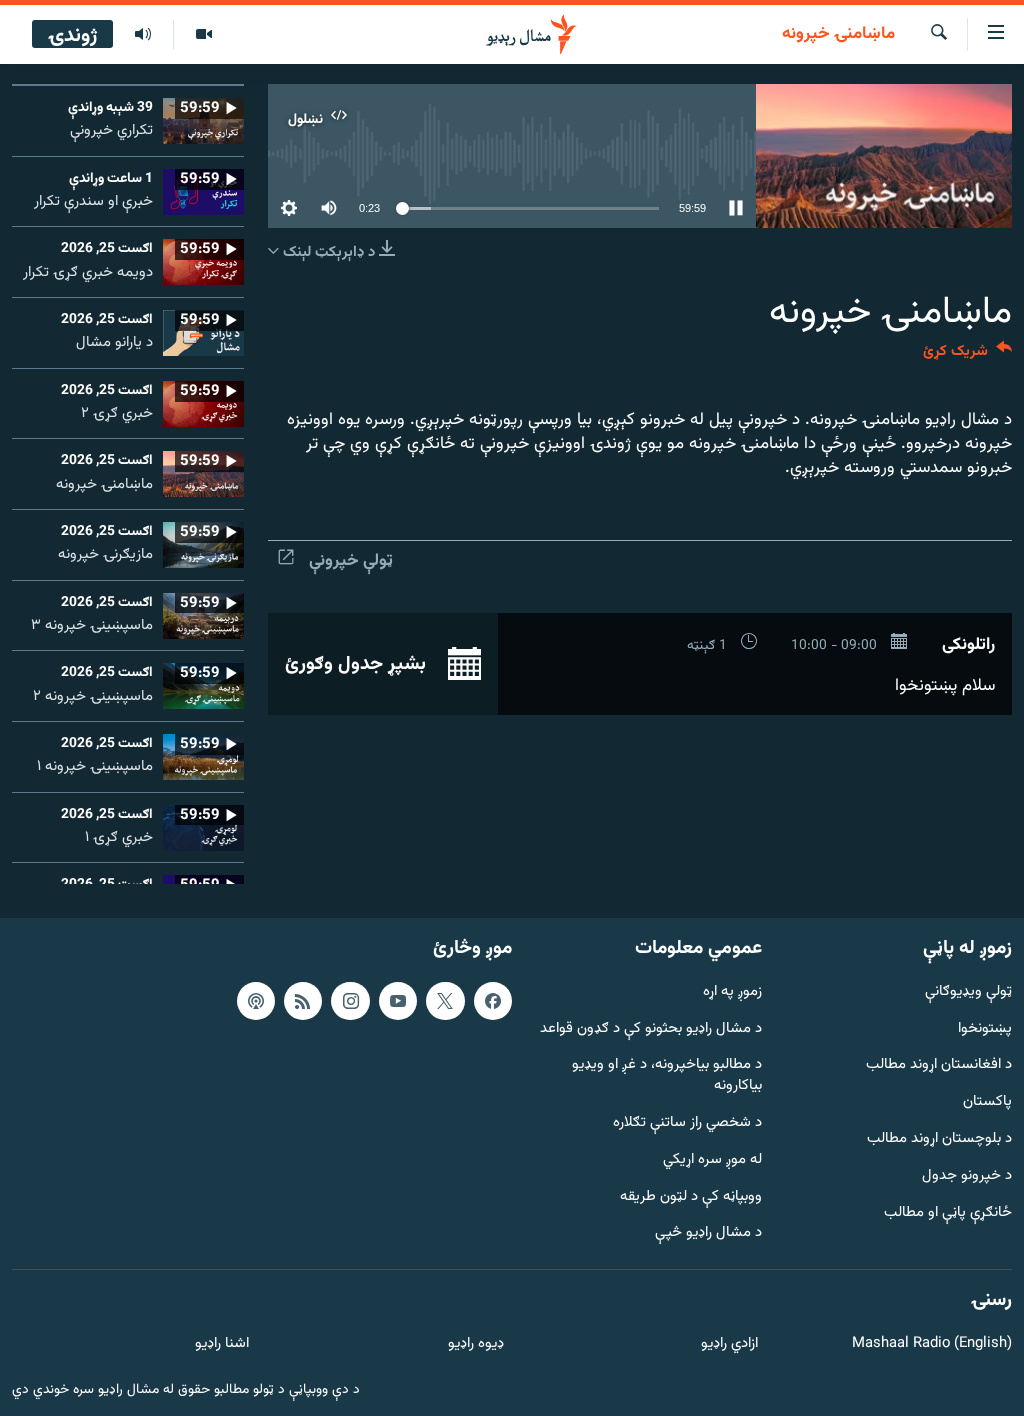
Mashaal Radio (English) (932, 1344)
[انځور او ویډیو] (203, 35)
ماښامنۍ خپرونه (838, 35)
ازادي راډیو (729, 1344)
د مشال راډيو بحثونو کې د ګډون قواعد (651, 1029)
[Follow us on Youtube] (398, 1001)
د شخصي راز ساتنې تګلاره (687, 1123)
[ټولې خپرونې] (143, 35)
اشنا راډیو (222, 1344)
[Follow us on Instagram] (350, 1001)
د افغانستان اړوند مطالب (939, 1065)
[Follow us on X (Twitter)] (445, 1001)
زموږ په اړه (732, 992)
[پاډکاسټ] (256, 1001)
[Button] (967, 355)
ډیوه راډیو (475, 1344)
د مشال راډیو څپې (708, 1233)
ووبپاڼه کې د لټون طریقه (691, 1197)
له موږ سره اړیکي (712, 1160)
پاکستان (987, 1102)
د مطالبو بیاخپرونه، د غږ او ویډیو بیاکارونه (667, 1076)
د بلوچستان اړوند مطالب (939, 1139)
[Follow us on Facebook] (493, 1001)
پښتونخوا (985, 1029)
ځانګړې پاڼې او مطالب (948, 1213)
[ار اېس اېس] (303, 1001)
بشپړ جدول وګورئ (358, 664)
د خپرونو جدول (967, 1176)
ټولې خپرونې (351, 561)
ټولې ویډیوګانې (968, 992)
